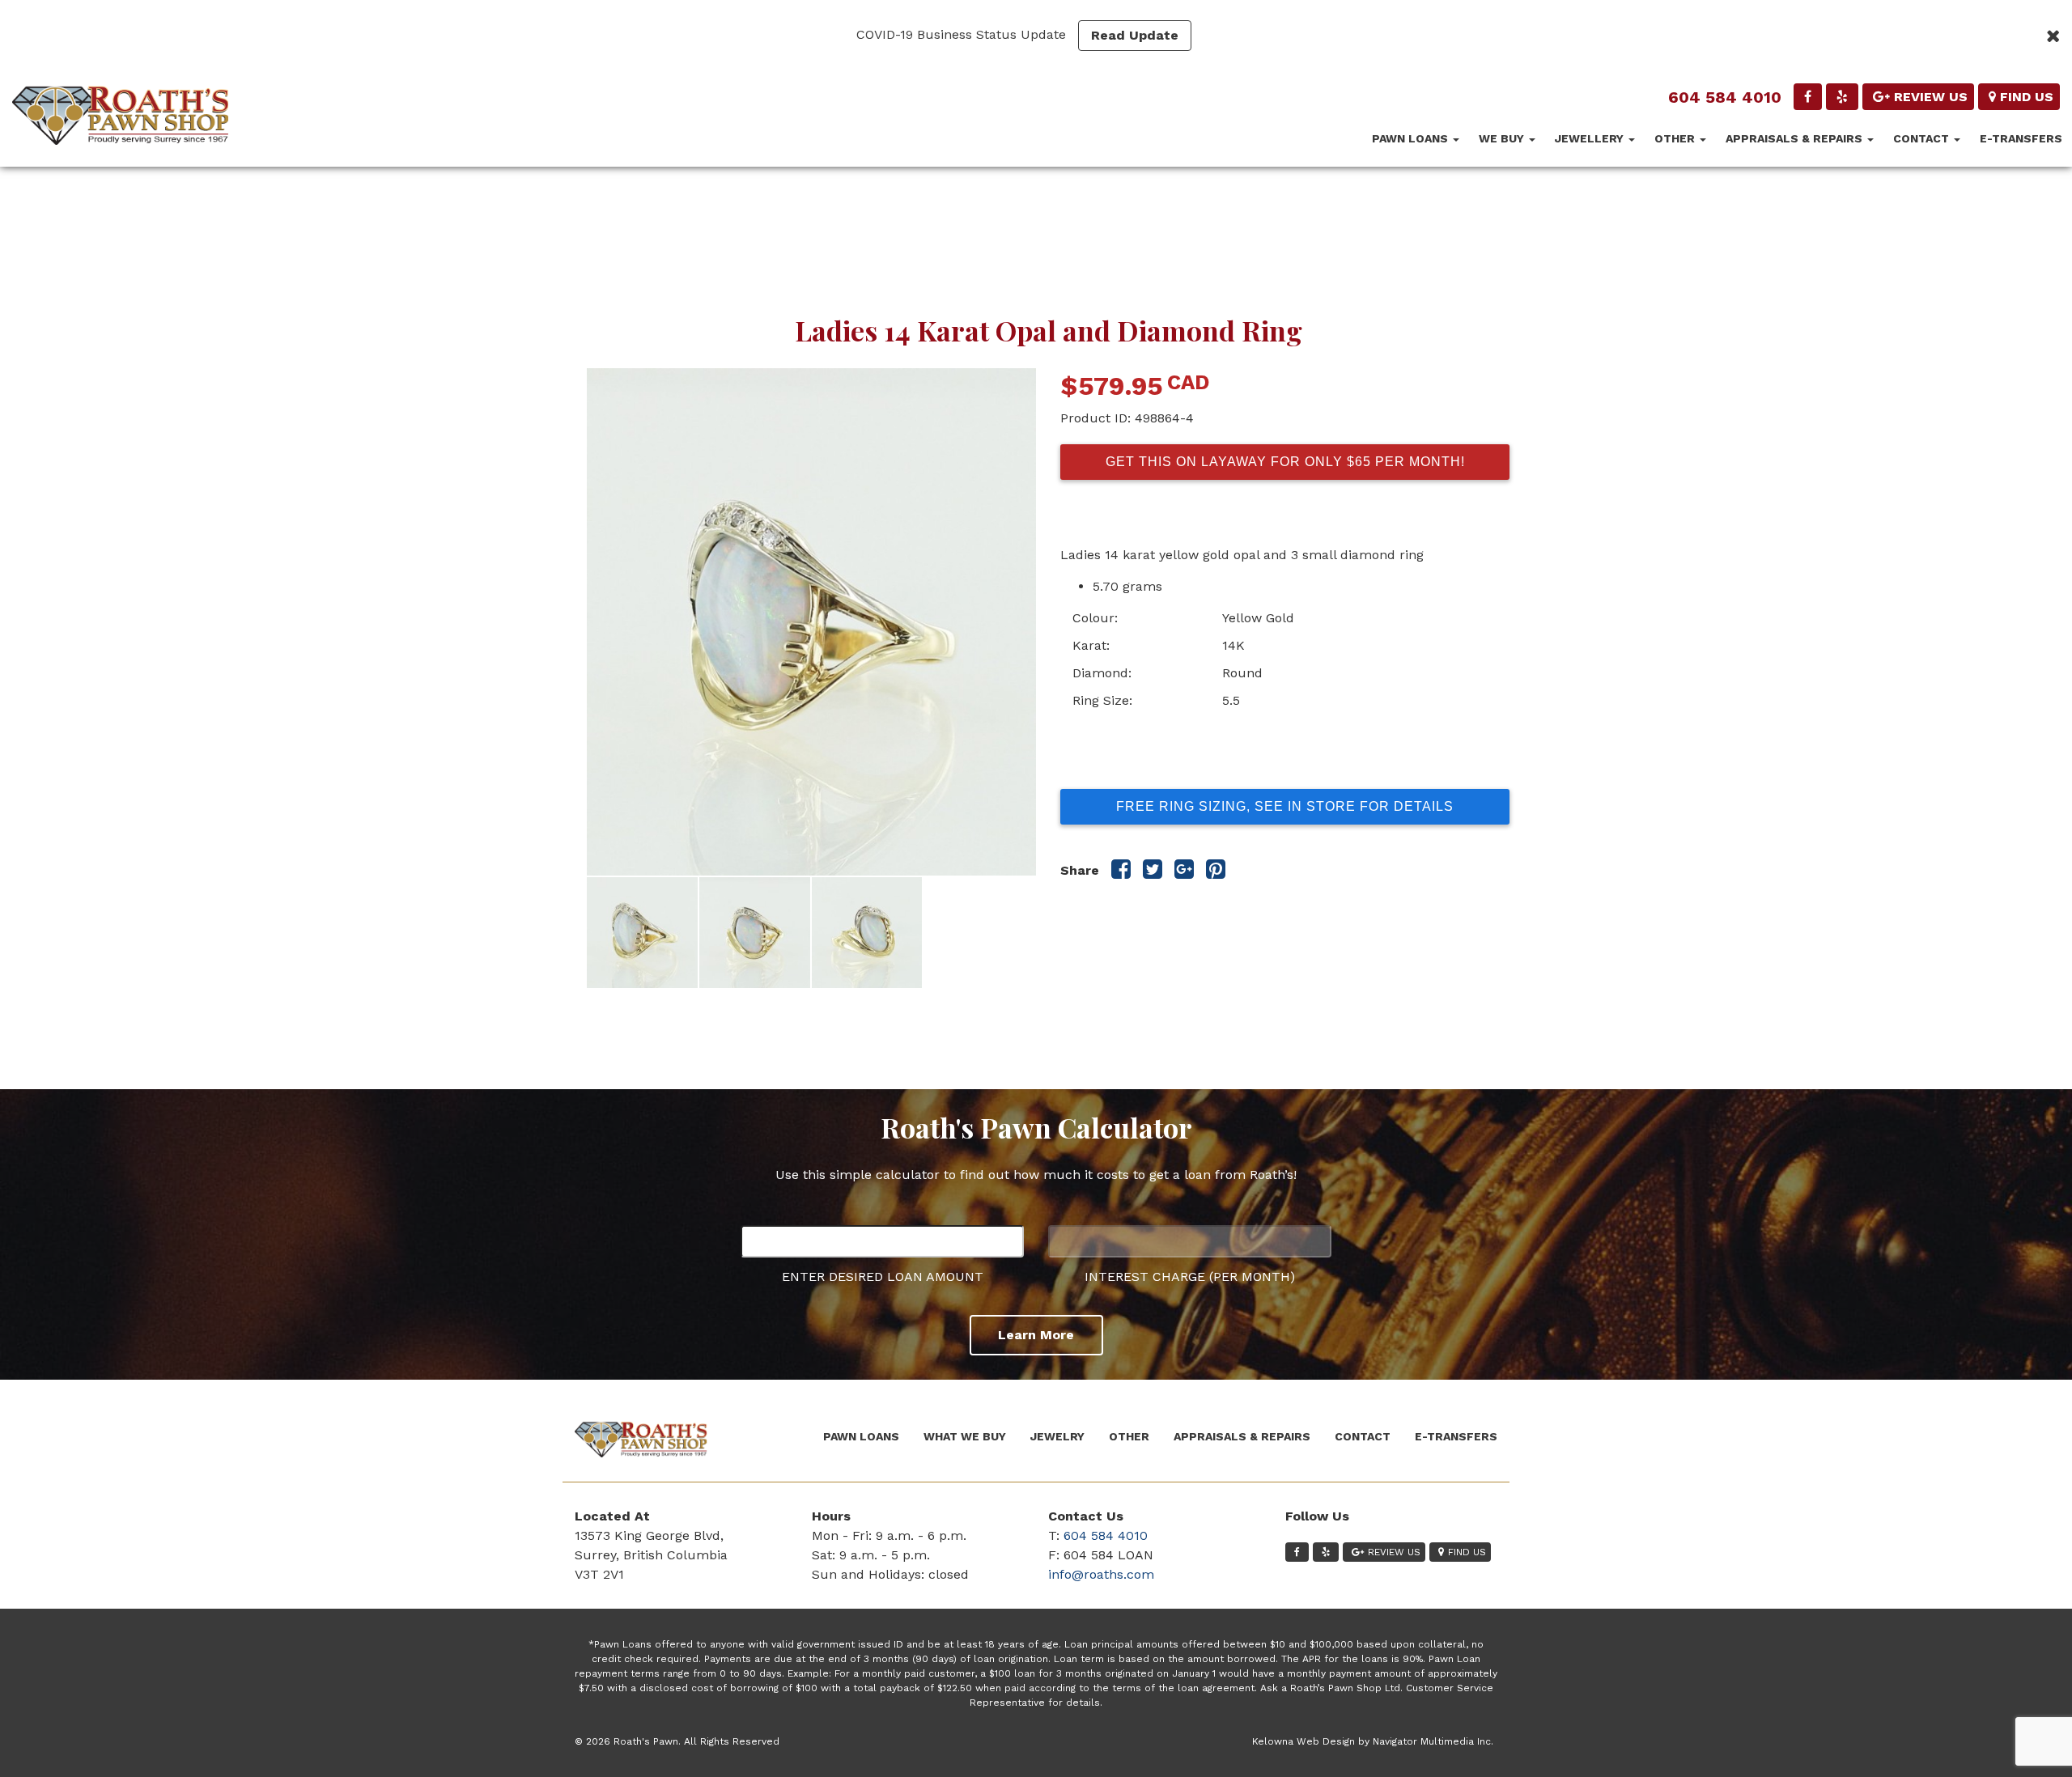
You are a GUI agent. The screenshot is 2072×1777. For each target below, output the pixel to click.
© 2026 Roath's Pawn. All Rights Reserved (677, 1741)
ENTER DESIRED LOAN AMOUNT (883, 1277)
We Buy (1503, 138)
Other (1676, 138)
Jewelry (1057, 1436)
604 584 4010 (1725, 97)
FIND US (2027, 97)
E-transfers (2021, 138)
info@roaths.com (1101, 1574)
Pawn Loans (1412, 138)
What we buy (965, 1436)
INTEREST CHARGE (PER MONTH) (1190, 1277)
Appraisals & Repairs (1796, 138)
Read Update (1135, 35)
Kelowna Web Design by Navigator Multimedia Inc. (1373, 1741)
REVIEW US (1931, 97)
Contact (1923, 138)
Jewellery (1591, 138)
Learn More (1036, 1335)
